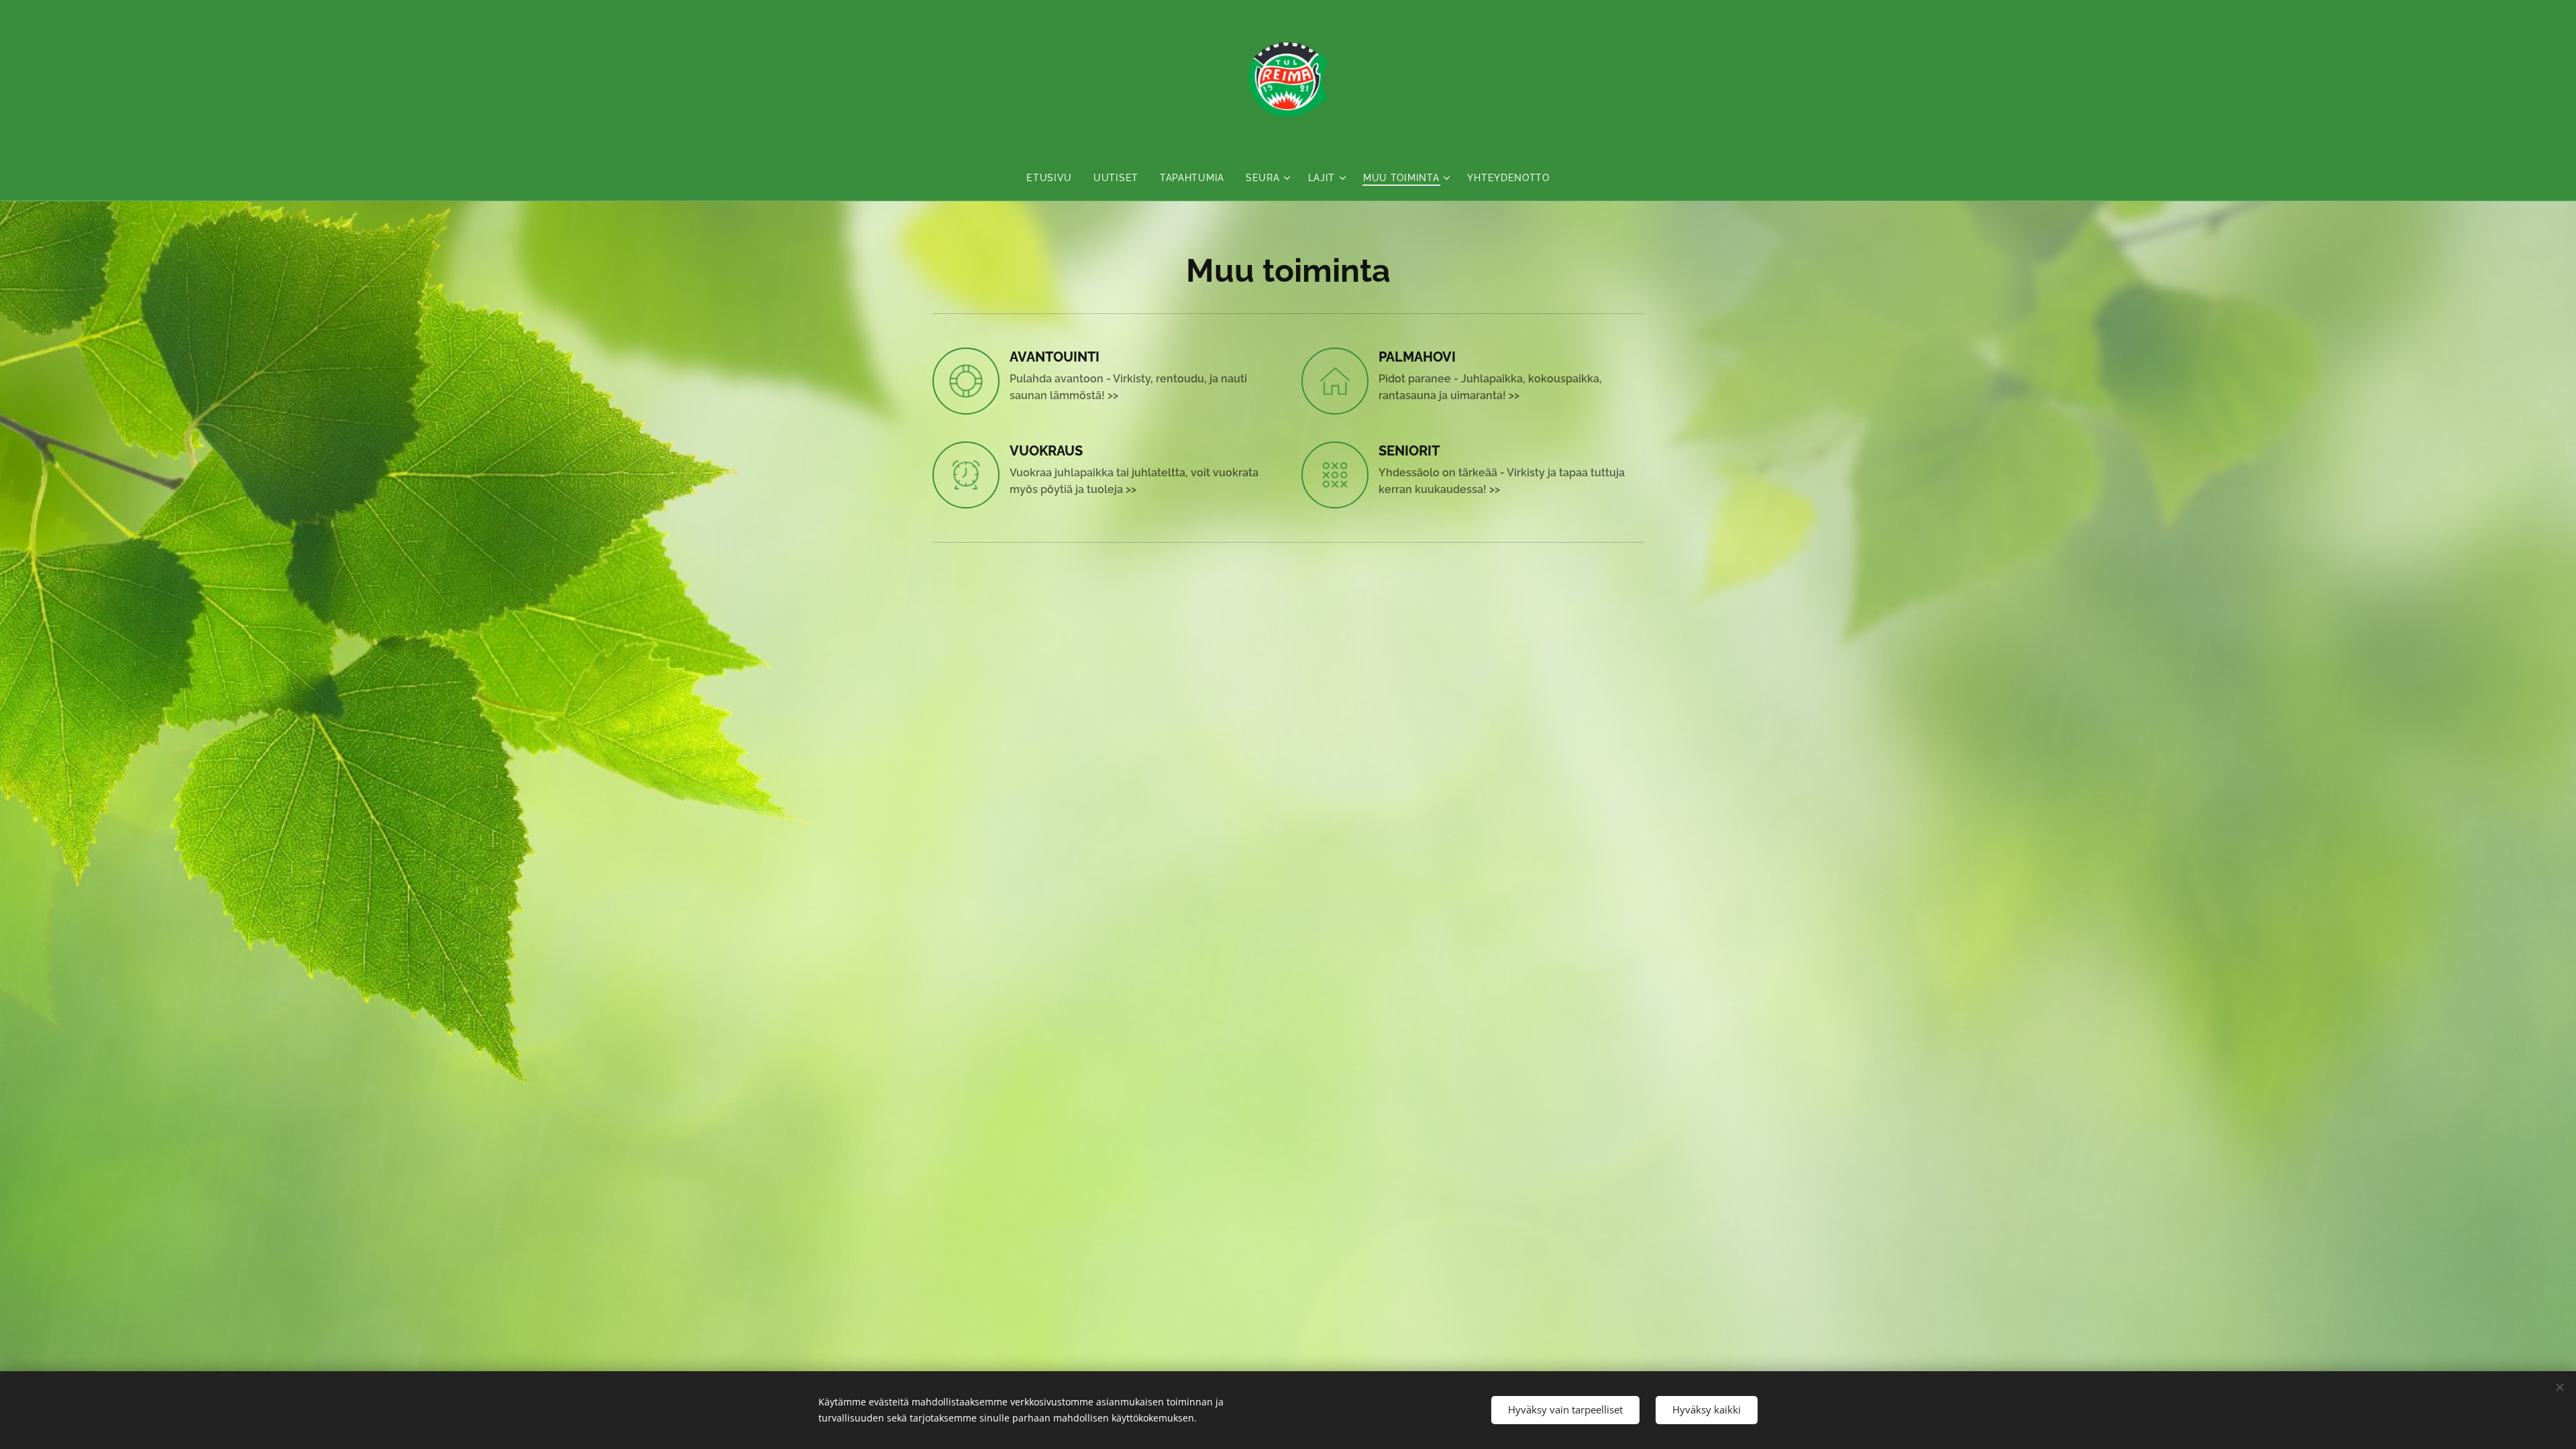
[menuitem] (1055, 178)
